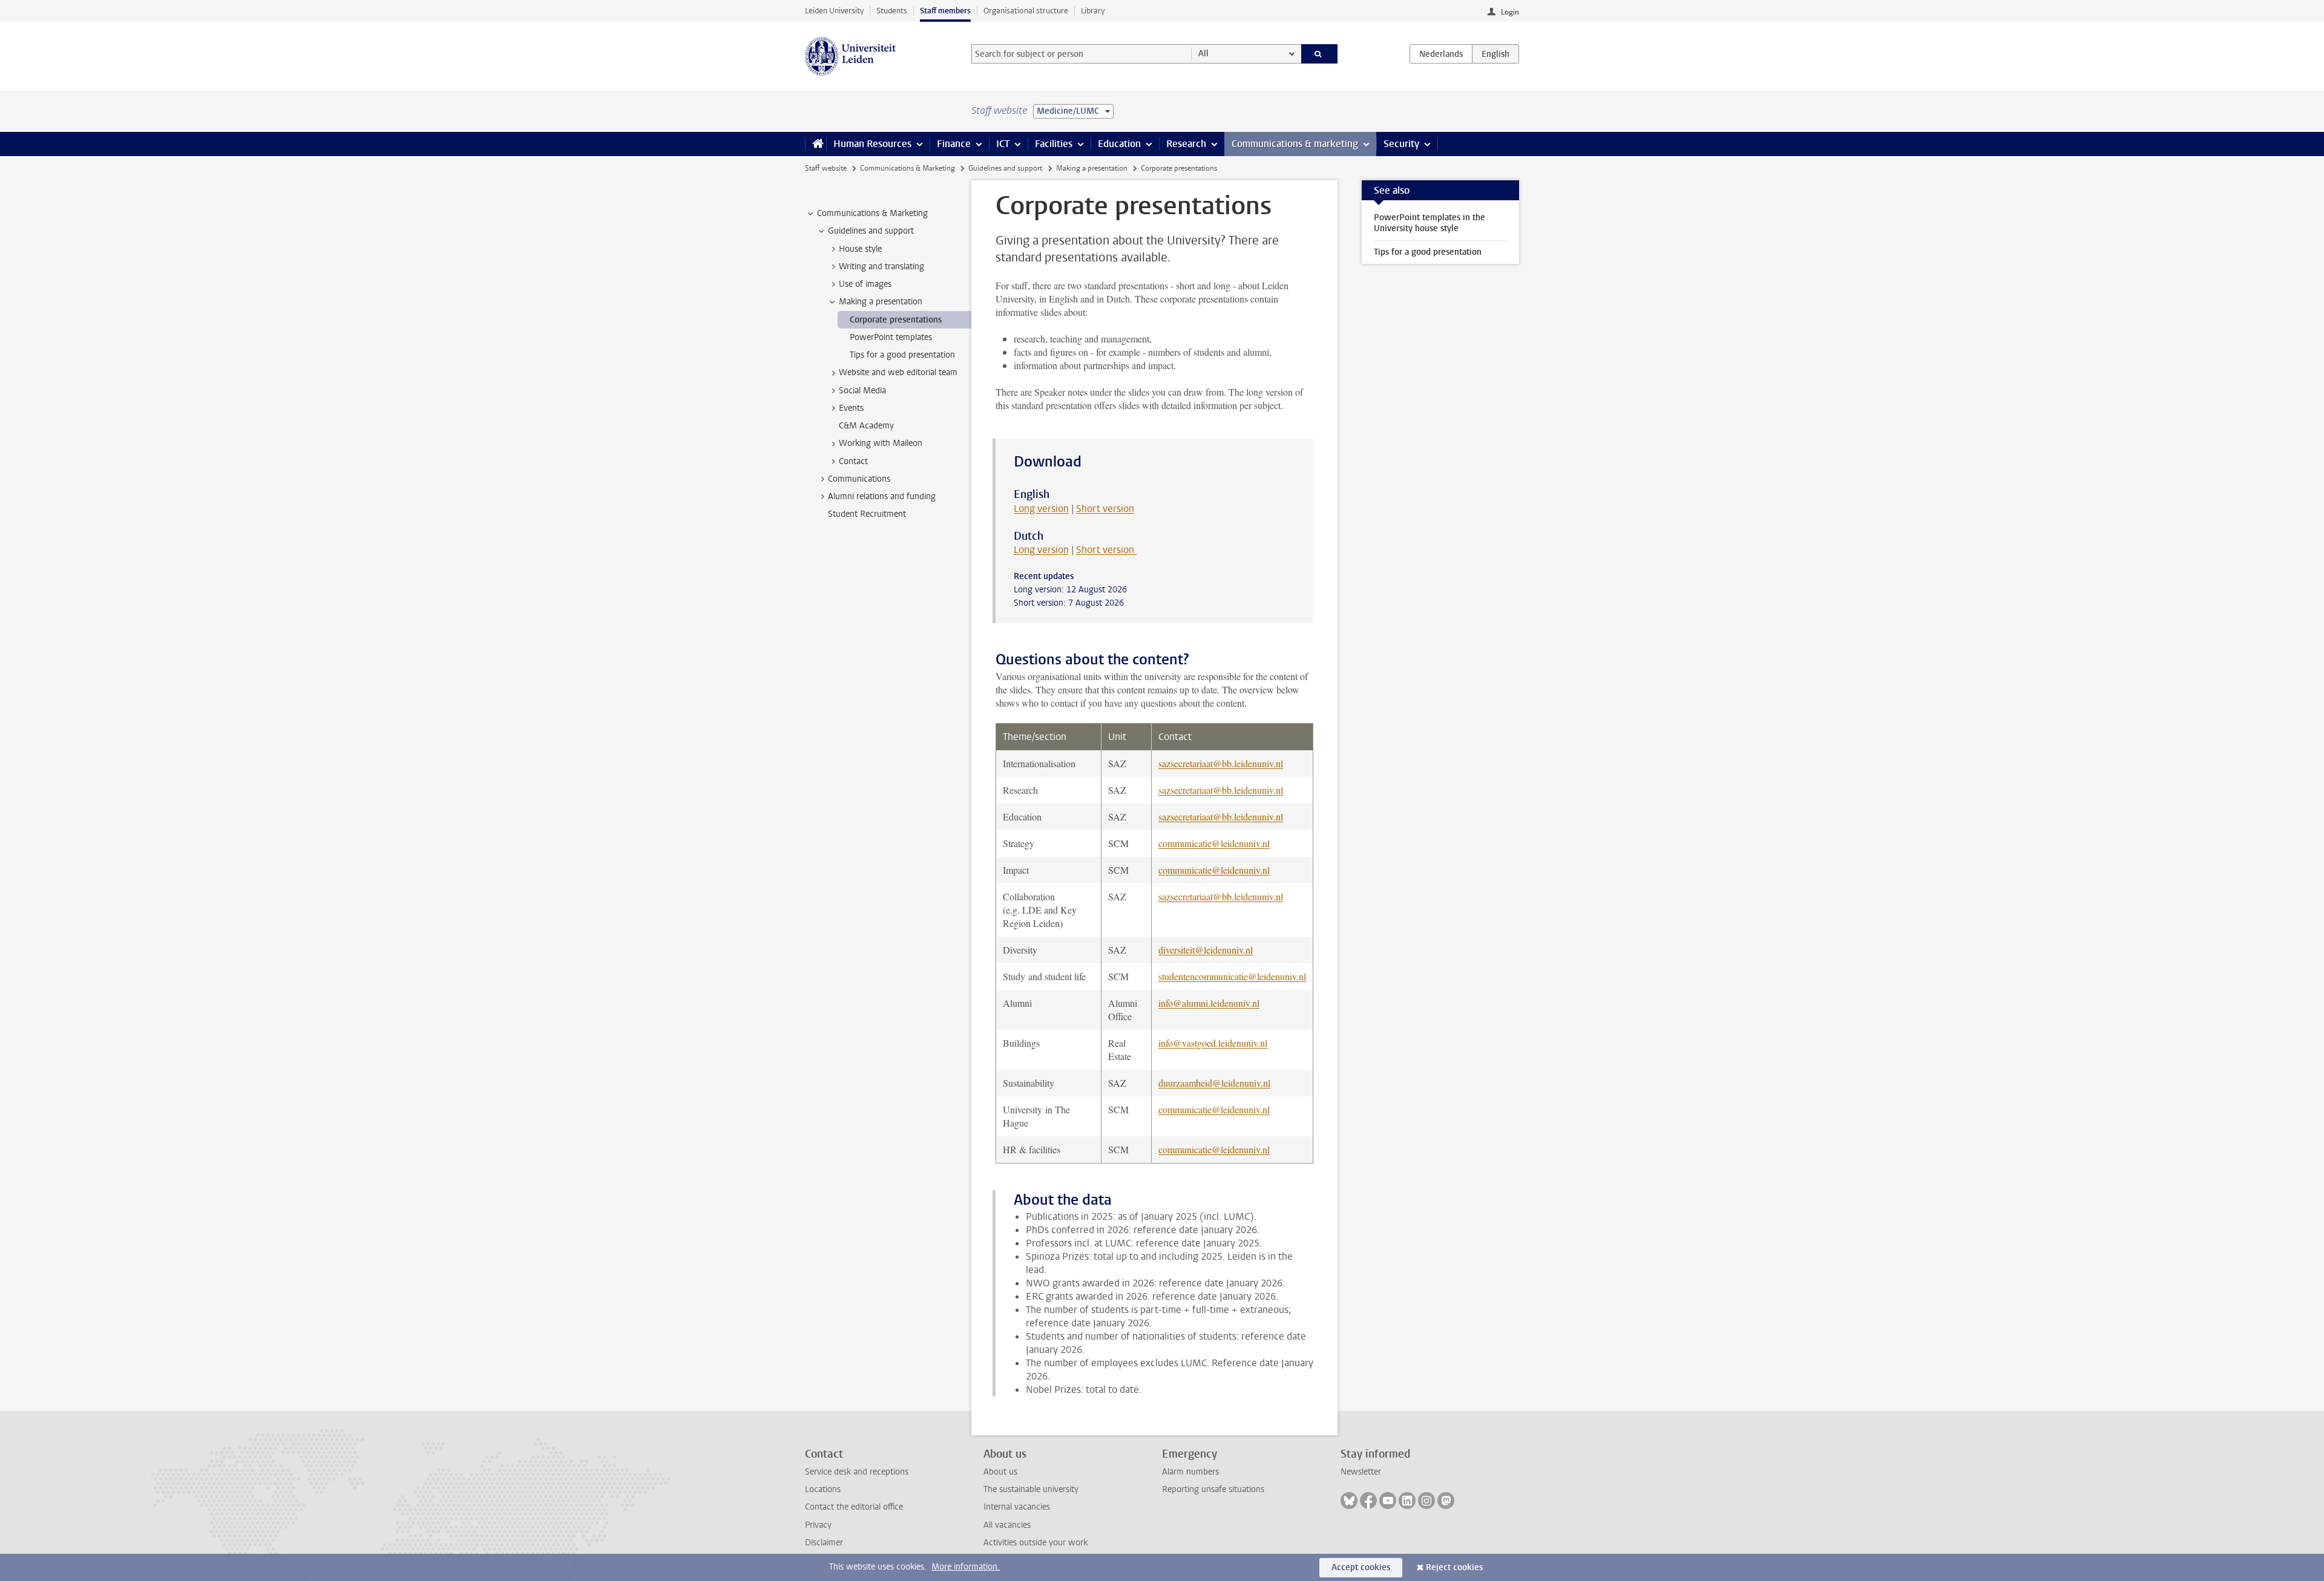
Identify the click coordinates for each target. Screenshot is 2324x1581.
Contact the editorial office (854, 1507)
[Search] (1320, 54)
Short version (1105, 509)
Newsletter (1361, 1472)
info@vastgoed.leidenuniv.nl (1213, 1043)
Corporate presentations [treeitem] (896, 320)
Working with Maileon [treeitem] (881, 443)
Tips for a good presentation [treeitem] (902, 355)
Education (1119, 144)
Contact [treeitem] (853, 461)
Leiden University (834, 11)
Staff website (826, 168)
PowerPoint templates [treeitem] (891, 337)
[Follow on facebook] (1368, 1501)
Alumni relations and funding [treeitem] (882, 496)
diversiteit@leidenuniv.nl (1206, 950)
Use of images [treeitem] (865, 284)
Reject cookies (1454, 1567)
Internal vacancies (1017, 1507)
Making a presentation (1092, 168)
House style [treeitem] (860, 249)
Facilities (1054, 144)
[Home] (816, 144)
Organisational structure (1026, 11)
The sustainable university (1031, 1489)
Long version (1041, 509)
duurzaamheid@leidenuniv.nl (1214, 1083)
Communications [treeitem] (859, 479)
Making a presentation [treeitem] (881, 302)
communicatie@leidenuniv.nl (1214, 843)
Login (1510, 12)
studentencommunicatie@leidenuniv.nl (1232, 976)
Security (1401, 144)
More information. (966, 1567)
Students (892, 11)
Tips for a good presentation (1428, 252)
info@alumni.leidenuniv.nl (1209, 1003)
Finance (954, 144)
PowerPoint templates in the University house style (1430, 223)
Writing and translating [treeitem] (881, 267)
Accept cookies (1361, 1567)
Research (1186, 144)
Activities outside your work (1036, 1543)
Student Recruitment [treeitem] (867, 514)
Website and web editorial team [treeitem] (898, 372)
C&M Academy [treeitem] (866, 426)
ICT (1003, 144)
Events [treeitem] (851, 408)
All (1203, 54)
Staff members (945, 11)
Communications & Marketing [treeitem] (872, 213)
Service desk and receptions (857, 1472)
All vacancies (1007, 1525)
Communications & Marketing (908, 168)
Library (1093, 11)
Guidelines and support (1005, 168)
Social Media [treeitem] (862, 391)
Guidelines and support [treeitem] (871, 231)
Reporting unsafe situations (1213, 1489)
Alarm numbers (1190, 1472)
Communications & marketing (1295, 144)
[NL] (1441, 54)
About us (1000, 1472)
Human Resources (872, 144)
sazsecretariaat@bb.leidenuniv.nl (1221, 763)
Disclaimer (824, 1543)
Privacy (818, 1525)
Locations (823, 1489)
